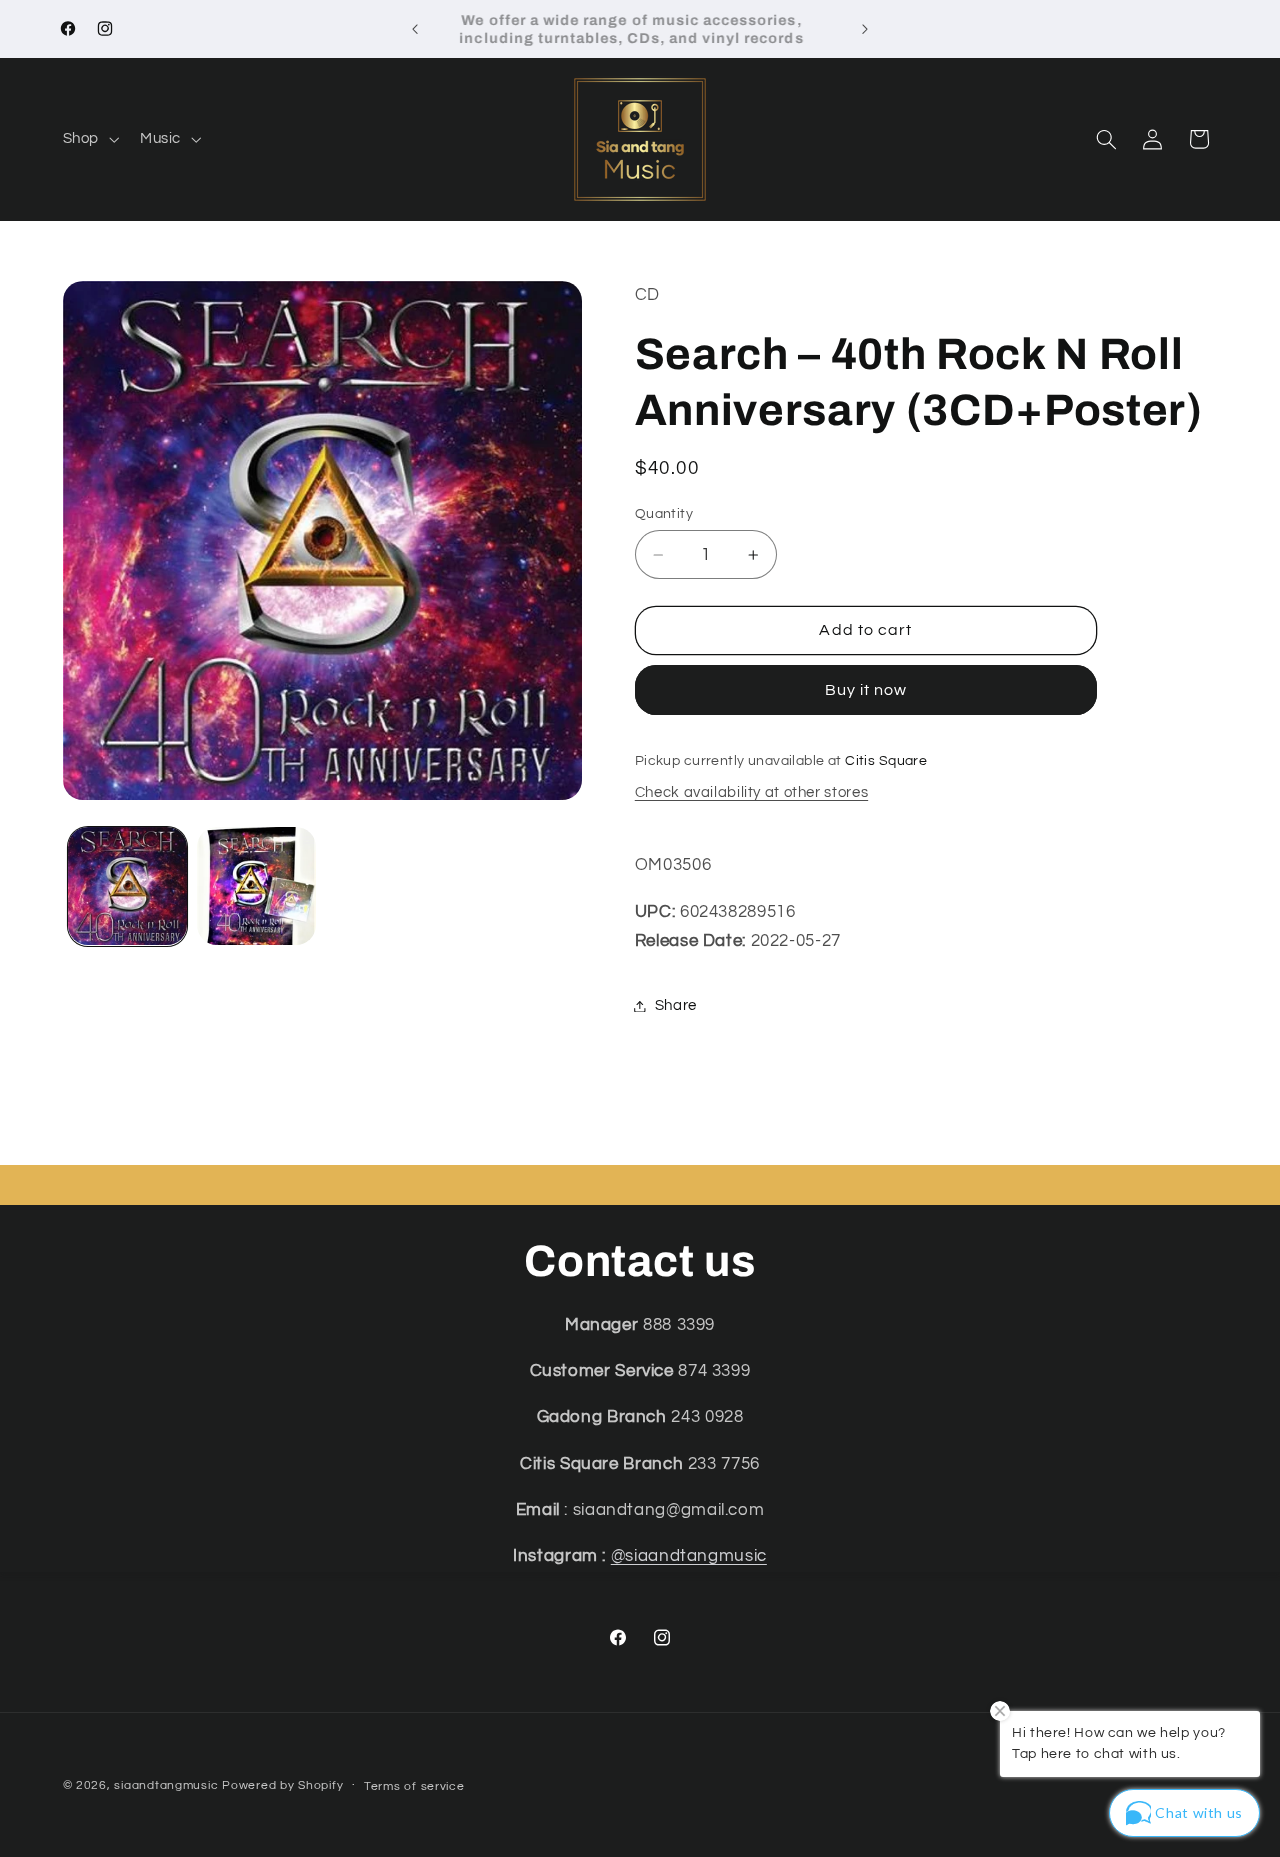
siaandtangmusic (166, 1785)
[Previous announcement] (415, 29)
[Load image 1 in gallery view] (127, 886)
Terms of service (414, 1786)
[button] (88, 139)
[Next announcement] (865, 29)
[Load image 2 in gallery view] (256, 886)
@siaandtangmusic (689, 1557)
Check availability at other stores (751, 792)
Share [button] (676, 1005)
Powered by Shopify (282, 1785)
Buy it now (866, 690)
